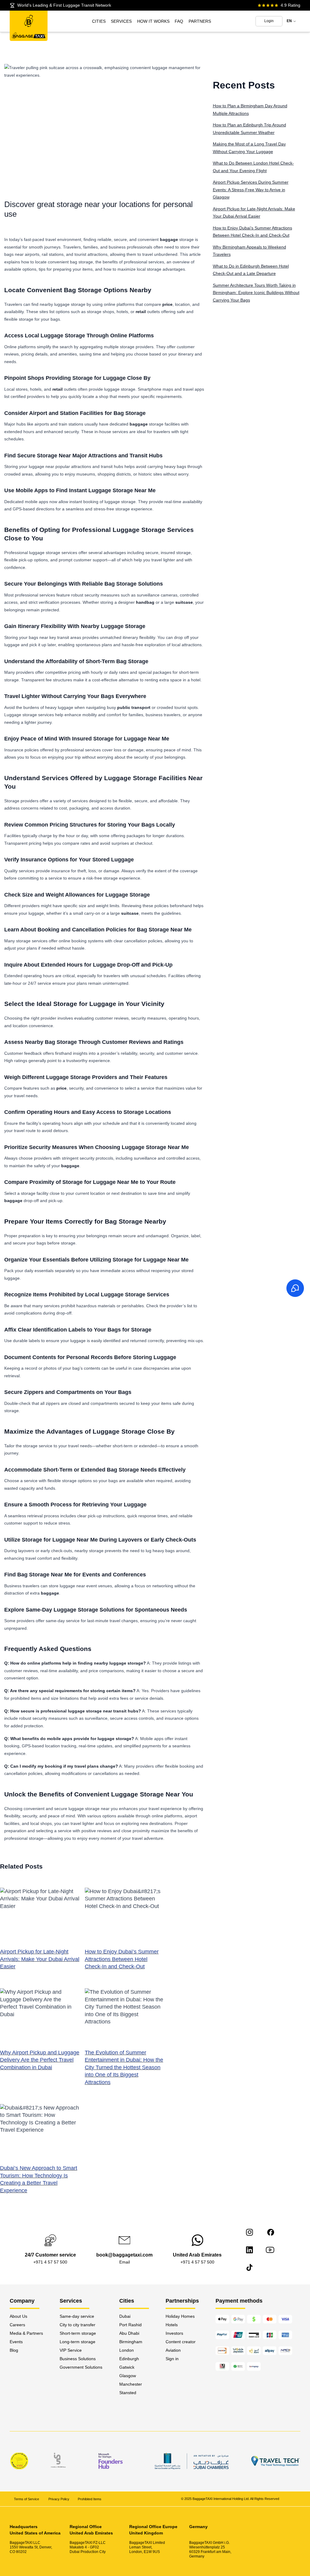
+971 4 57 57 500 (50, 2262)
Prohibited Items (90, 2499)
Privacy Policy (59, 2499)
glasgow (128, 2376)
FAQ (179, 21)
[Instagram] (249, 2232)
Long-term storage (77, 2342)
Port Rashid (130, 2325)
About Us (18, 2316)
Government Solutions (81, 2367)
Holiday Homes (180, 2316)
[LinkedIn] (249, 2250)
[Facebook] (271, 2232)
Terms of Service (27, 2499)
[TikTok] (249, 2267)
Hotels (172, 2325)
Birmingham (131, 2342)
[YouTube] (270, 2250)
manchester (131, 2384)
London (127, 2350)
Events (16, 2342)
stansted (128, 2393)
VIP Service (71, 2350)
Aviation (173, 2350)
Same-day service (77, 2316)
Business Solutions (78, 2359)
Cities (99, 21)
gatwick (127, 2367)
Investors (174, 2333)
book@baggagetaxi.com (124, 2255)
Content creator (181, 2342)
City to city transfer (77, 2325)
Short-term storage (78, 2333)
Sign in (172, 2359)
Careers (17, 2325)
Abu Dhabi (129, 2333)
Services (121, 21)
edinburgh (129, 2359)
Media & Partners (26, 2333)
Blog (14, 2350)
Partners (200, 21)
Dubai (125, 2316)
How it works (153, 21)
